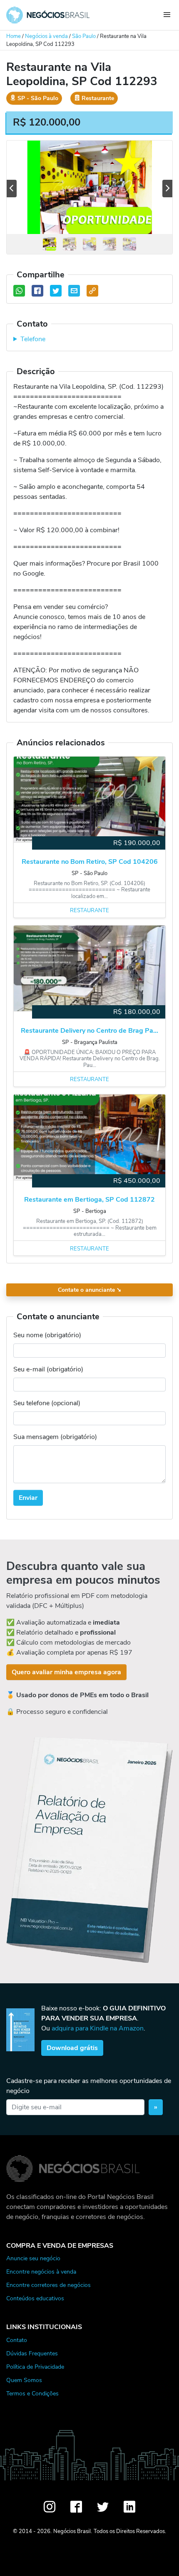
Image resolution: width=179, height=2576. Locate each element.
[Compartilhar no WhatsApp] (19, 291)
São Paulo (84, 36)
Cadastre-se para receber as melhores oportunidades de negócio (89, 2086)
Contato (17, 2340)
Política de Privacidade (35, 2367)
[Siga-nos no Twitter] (103, 2507)
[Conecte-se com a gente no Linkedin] (129, 2507)
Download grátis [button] (72, 2048)
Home (14, 36)
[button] (12, 189)
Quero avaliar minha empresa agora (66, 1672)
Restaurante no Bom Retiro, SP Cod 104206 (90, 862)
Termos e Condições (32, 2393)
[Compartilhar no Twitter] (56, 291)
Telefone (33, 339)
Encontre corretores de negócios (48, 2285)
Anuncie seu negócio (33, 2258)
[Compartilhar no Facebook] (37, 291)
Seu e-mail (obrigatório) (48, 1369)
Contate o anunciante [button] (90, 1290)
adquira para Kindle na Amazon (98, 2028)
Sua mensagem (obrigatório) (55, 1437)
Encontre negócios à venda (41, 2272)
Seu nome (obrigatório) (47, 1335)
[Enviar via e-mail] (74, 291)
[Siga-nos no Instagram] (50, 2507)
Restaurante (89, 911)
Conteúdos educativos (35, 2298)
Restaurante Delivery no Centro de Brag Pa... (89, 1031)
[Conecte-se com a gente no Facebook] (76, 2507)
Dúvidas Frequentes (32, 2353)
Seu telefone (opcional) (47, 1403)
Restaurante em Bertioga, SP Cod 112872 (89, 1200)
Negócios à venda (46, 36)
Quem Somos (24, 2380)
